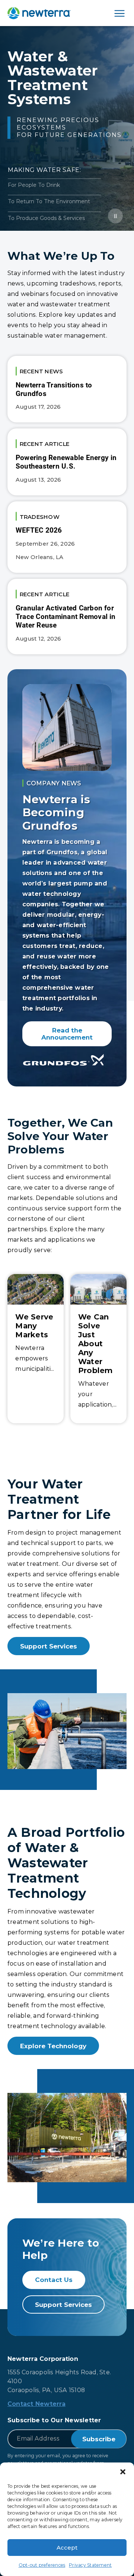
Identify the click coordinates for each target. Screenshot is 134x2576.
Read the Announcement (67, 1034)
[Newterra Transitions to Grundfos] (67, 389)
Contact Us (54, 2280)
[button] (123, 2472)
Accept (67, 2548)
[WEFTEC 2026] (67, 537)
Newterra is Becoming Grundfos (56, 813)
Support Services (49, 1646)
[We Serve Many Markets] (36, 1349)
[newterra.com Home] (39, 13)
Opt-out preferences (42, 2565)
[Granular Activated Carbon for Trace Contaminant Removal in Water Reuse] (67, 616)
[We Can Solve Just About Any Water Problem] (98, 1349)
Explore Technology (53, 2046)
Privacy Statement (90, 2565)
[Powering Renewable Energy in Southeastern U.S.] (67, 462)
